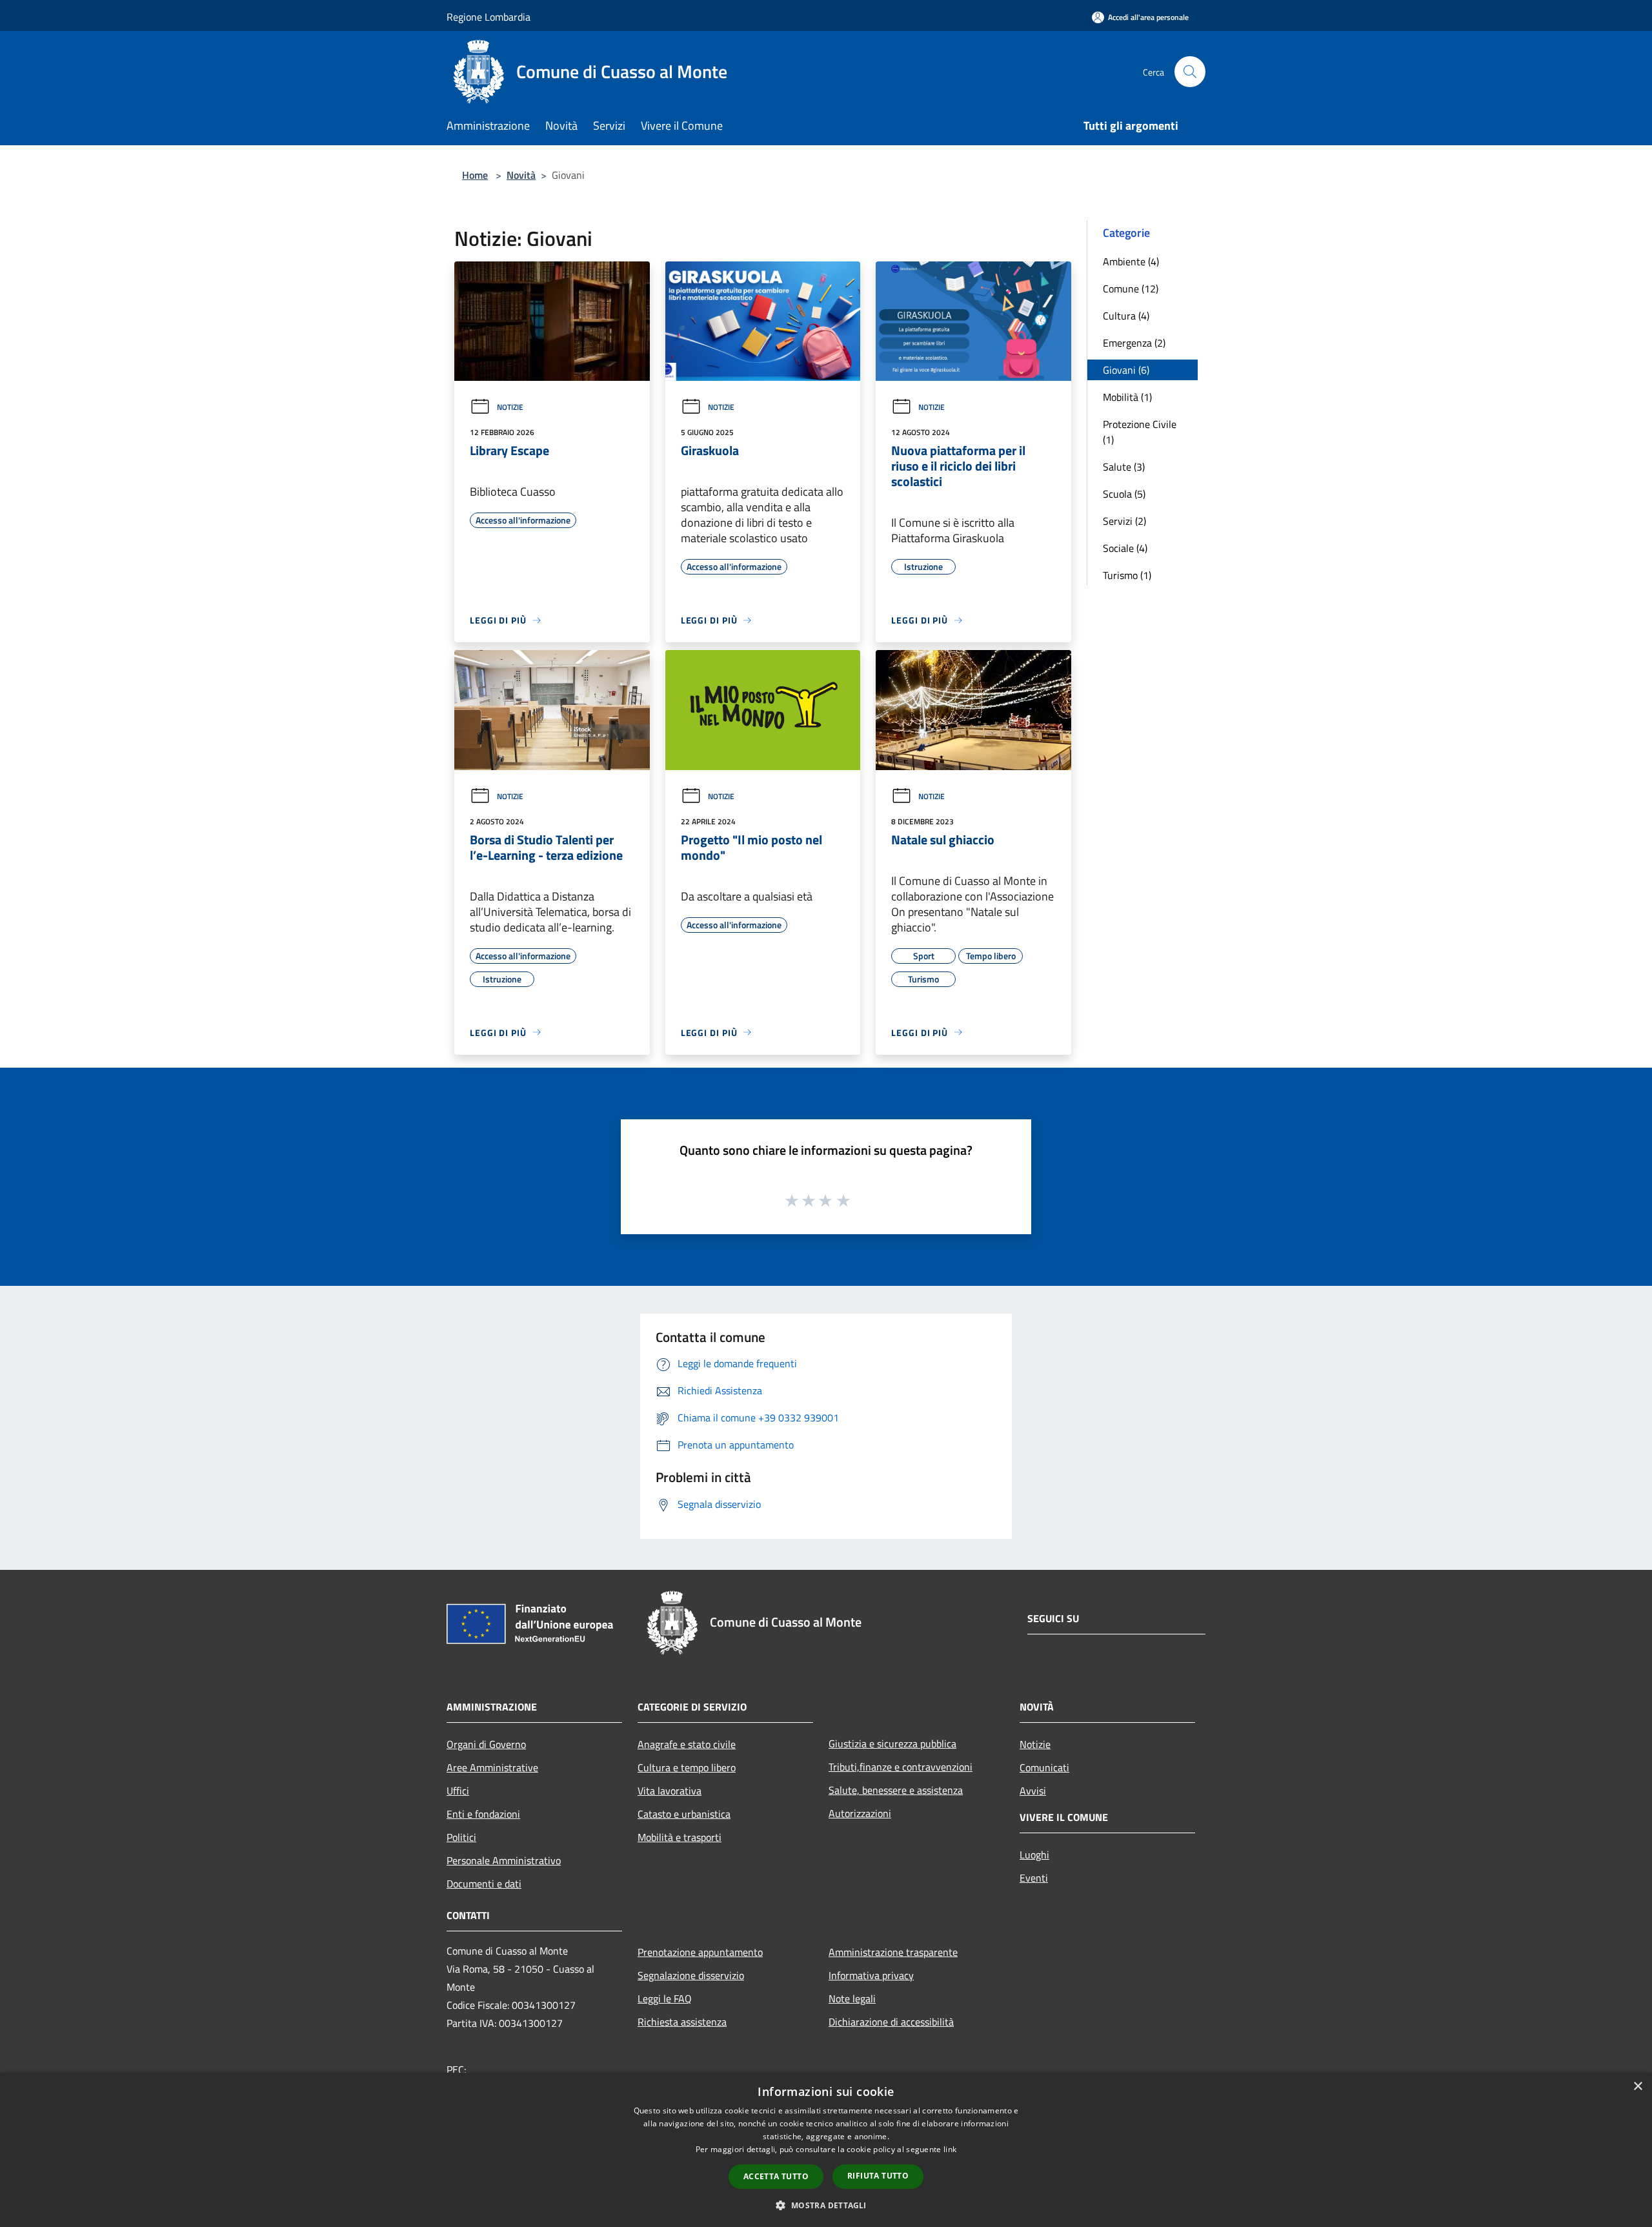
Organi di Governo (486, 1744)
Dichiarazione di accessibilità (891, 2022)
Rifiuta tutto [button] (878, 2176)
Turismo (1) (1127, 575)
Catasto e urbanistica (684, 1814)
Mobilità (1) (1127, 397)
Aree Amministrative (492, 1767)
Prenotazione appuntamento (700, 1952)
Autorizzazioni (860, 1813)
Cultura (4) (1126, 316)
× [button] (1637, 2087)
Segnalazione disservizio (691, 1975)
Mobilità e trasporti (680, 1837)
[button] (826, 2205)
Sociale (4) (1125, 548)
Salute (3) (1124, 467)
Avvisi (1033, 1791)
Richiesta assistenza (682, 2022)
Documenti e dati (484, 1884)
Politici (461, 1837)
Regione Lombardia (489, 17)
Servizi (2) (1124, 521)
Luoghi (1034, 1855)
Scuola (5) (1124, 494)
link (950, 2149)
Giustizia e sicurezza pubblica (892, 1744)
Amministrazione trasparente (893, 1952)
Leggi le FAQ (665, 1998)
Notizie (510, 407)
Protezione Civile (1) (1140, 432)
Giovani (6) (1126, 370)
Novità (521, 175)
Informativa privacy (871, 1975)
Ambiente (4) (1131, 261)
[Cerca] (1190, 72)
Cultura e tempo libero (687, 1767)
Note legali (852, 1998)
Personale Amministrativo (504, 1860)
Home (475, 175)
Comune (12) (1131, 289)
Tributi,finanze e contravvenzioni (901, 1767)
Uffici (458, 1791)
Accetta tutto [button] (776, 2176)
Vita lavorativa (670, 1791)
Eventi (1034, 1878)
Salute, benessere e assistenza (896, 1790)
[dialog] (826, 2150)
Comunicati (1044, 1767)
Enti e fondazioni (483, 1814)
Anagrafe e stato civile (687, 1744)
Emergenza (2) (1134, 343)
